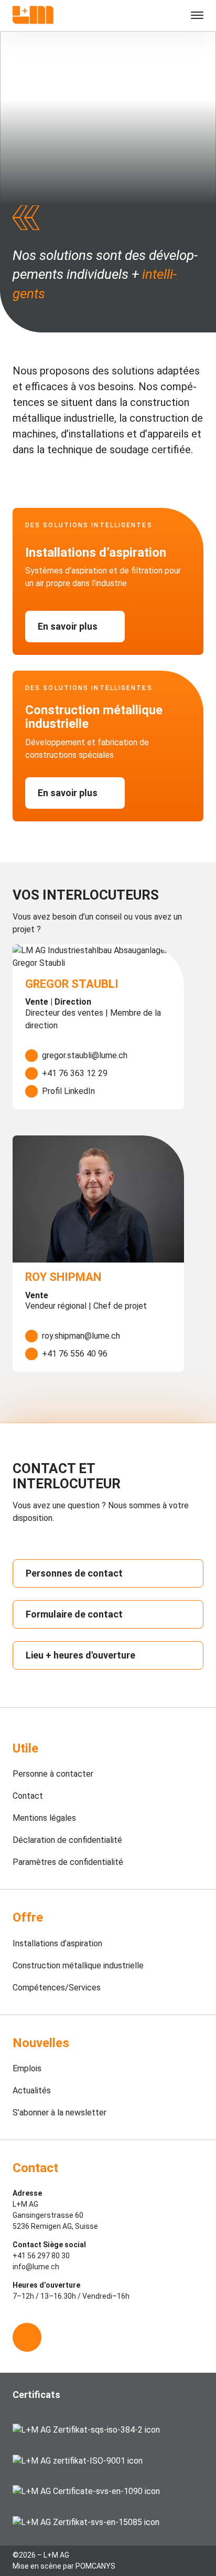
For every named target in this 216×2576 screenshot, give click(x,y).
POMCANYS (95, 2566)
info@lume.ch (36, 2267)
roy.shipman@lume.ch (81, 1336)
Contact (28, 1796)
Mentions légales (44, 1818)
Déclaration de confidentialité (67, 1840)
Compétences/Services (57, 1988)
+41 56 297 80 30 (41, 2256)
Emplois (27, 2068)
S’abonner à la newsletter (60, 2113)
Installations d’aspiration (57, 1943)
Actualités (32, 2090)
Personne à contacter (53, 1774)
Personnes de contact (74, 1573)
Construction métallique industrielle (78, 1965)
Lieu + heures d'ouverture (80, 1655)
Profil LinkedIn (68, 1091)
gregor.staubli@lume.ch (85, 1055)
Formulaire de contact (74, 1614)
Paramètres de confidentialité (68, 1862)
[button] (188, 16)
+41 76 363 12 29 (75, 1073)
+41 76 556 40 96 (75, 1354)
